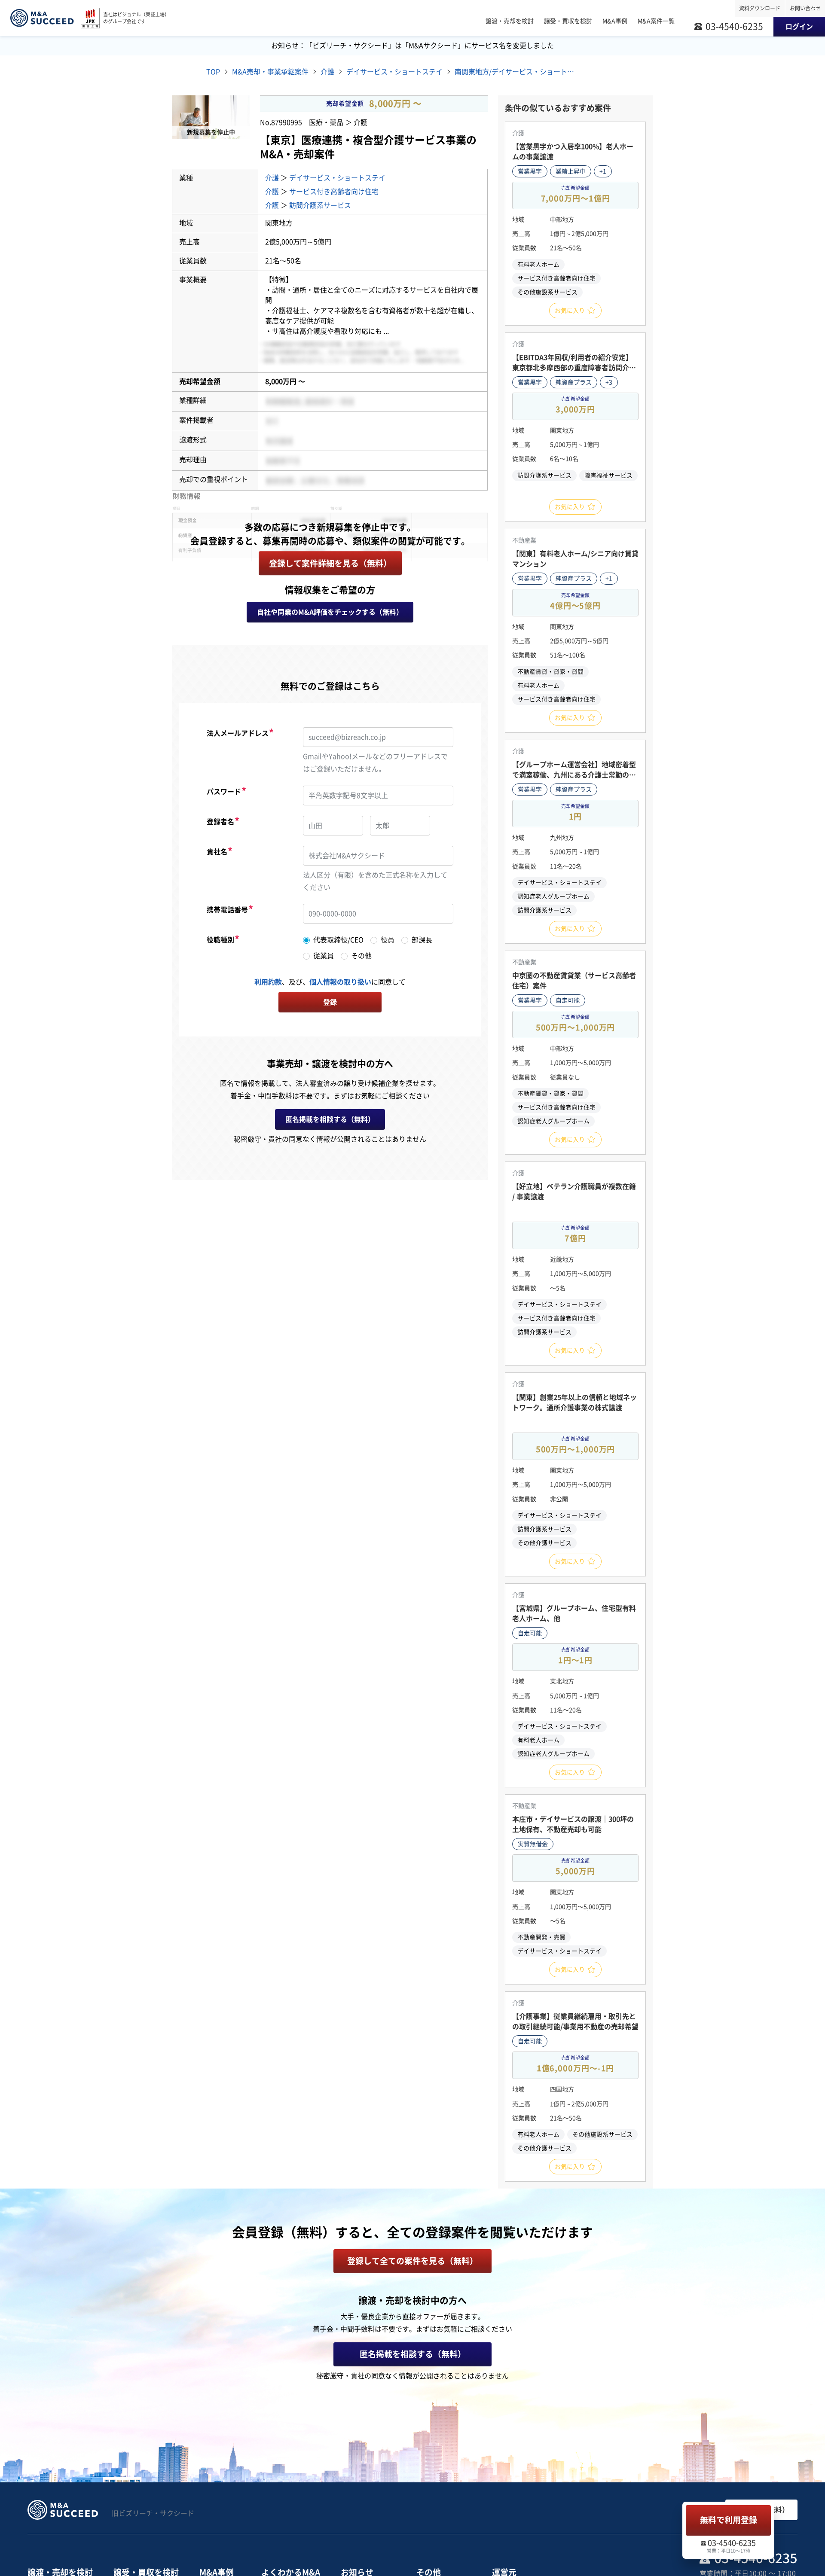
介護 (272, 178)
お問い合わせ (805, 8)
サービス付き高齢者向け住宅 (334, 192)
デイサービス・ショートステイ (337, 178)
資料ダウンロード (760, 8)
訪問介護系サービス (320, 205)
